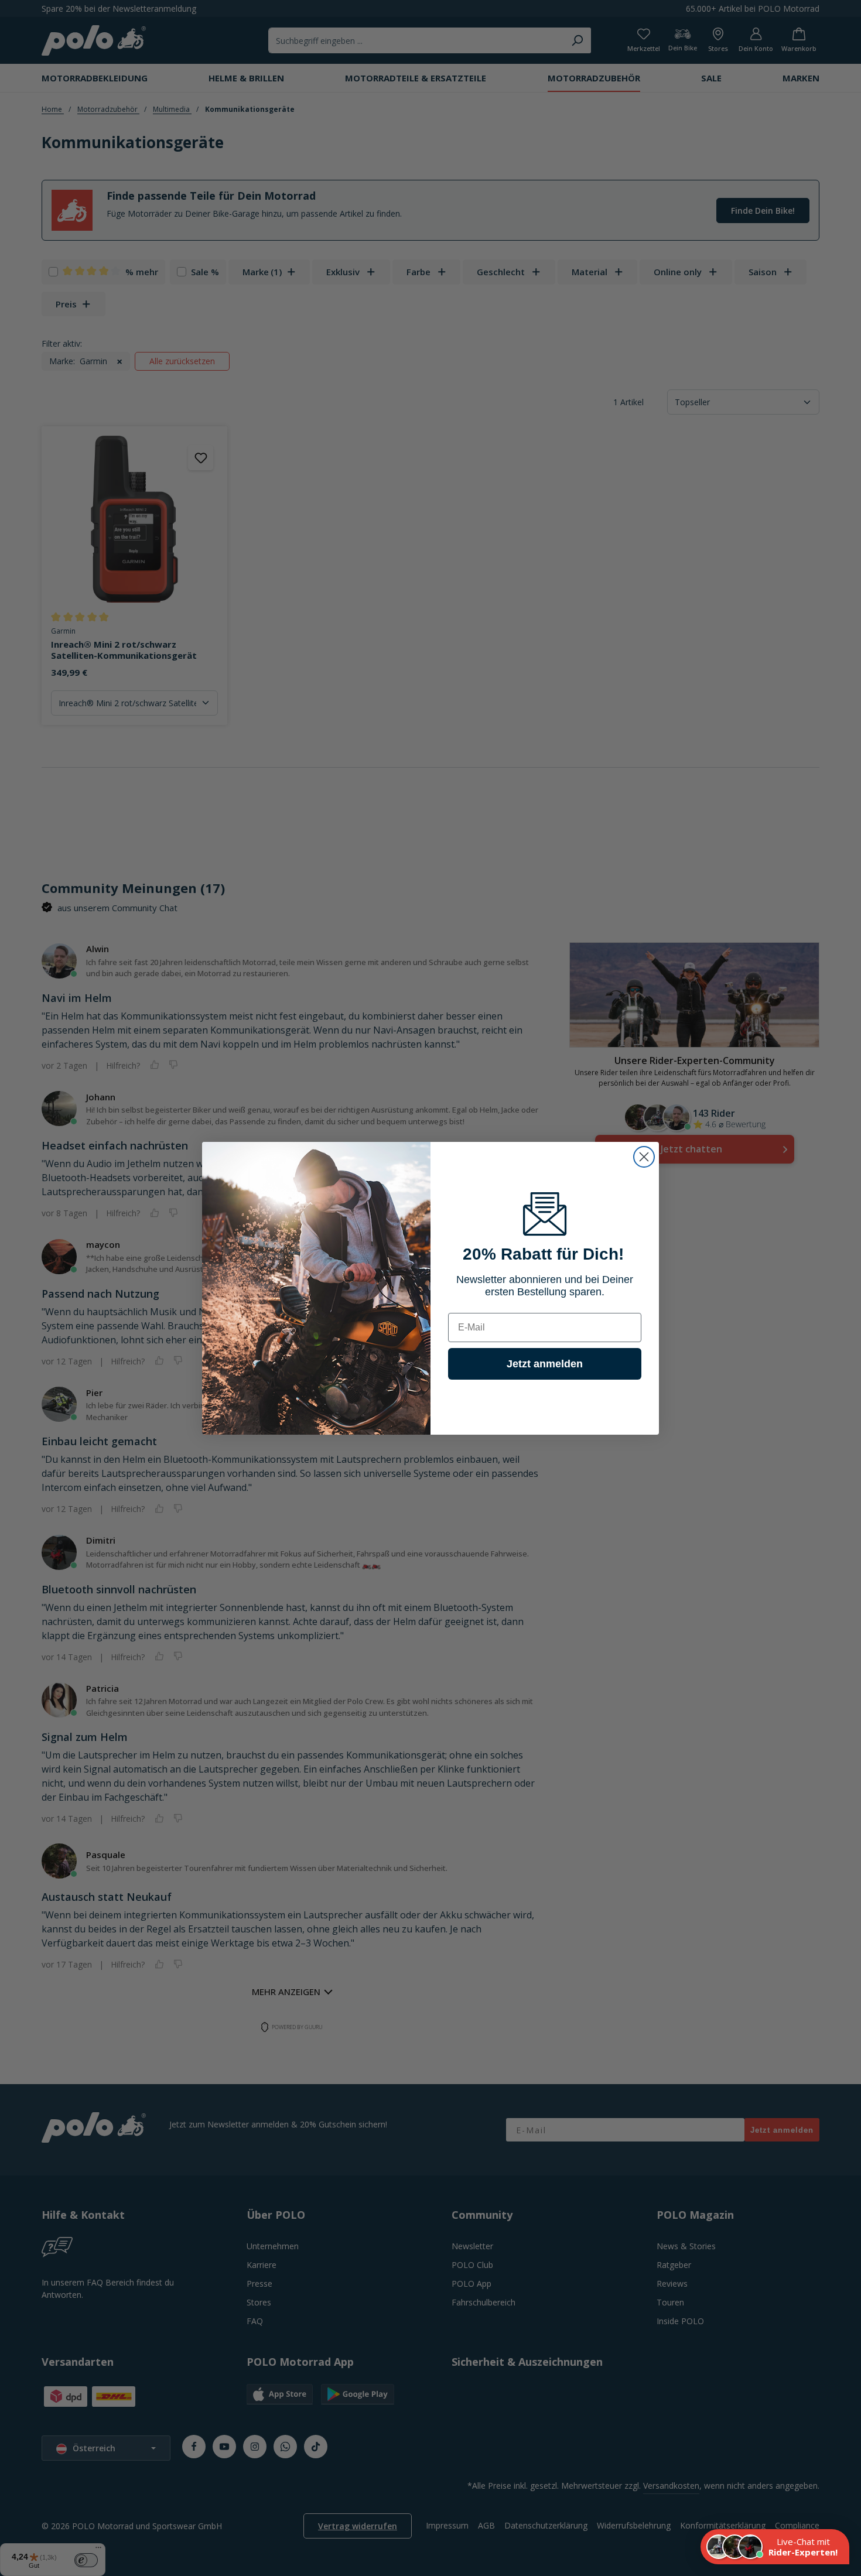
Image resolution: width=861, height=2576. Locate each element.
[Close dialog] (644, 1157)
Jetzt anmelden (545, 1364)
